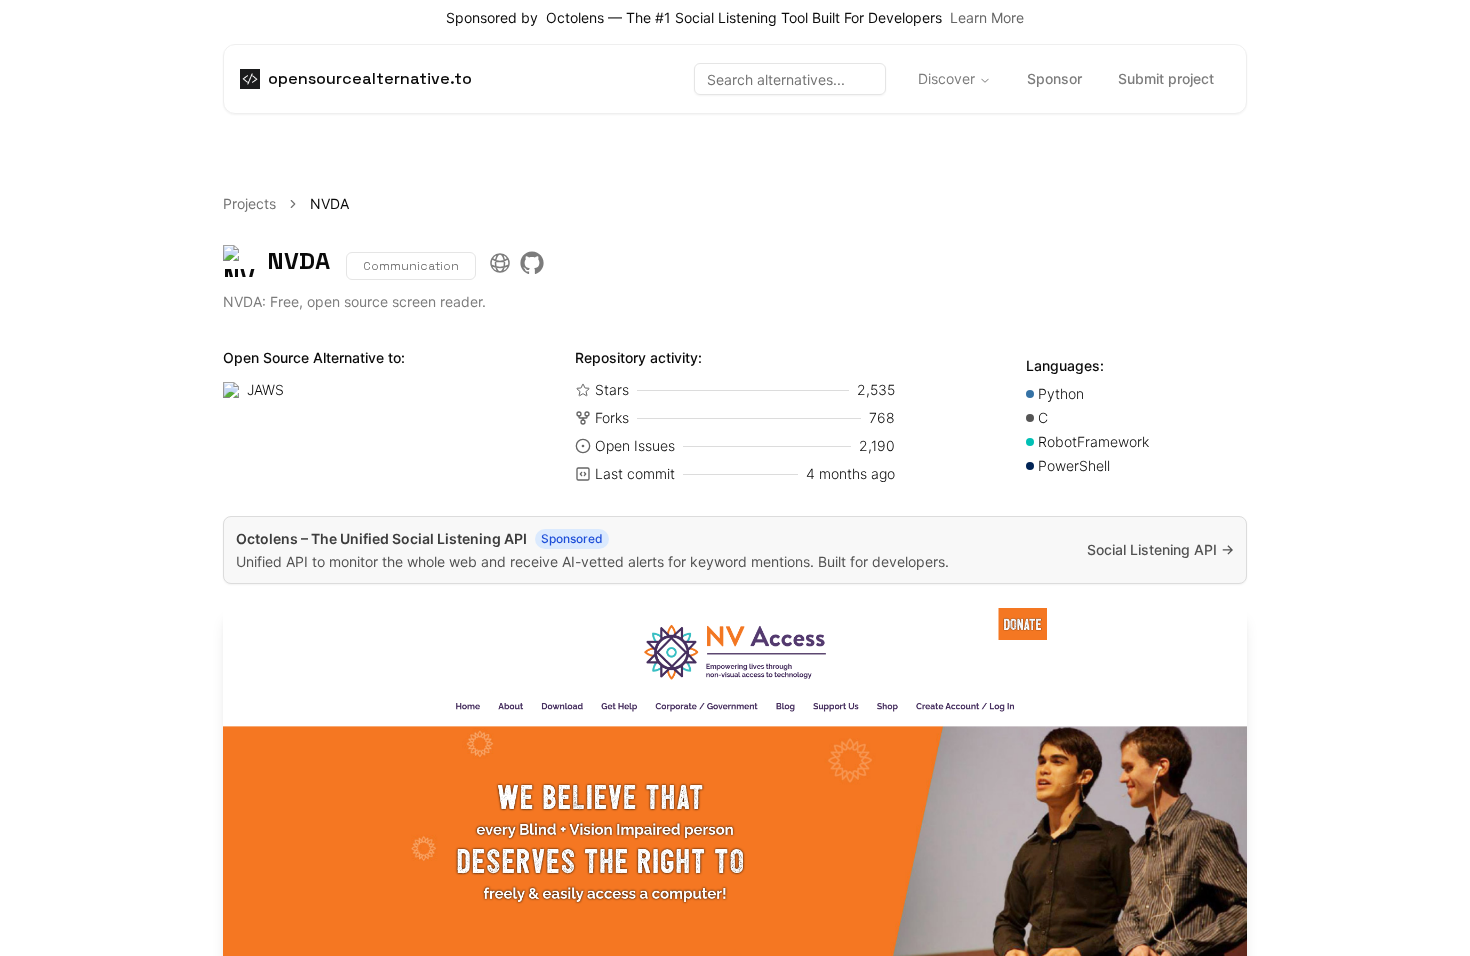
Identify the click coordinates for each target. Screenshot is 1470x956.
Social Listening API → (1160, 549)
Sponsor (1054, 78)
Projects (249, 203)
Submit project (1166, 78)
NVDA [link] (329, 203)
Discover (946, 78)
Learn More (987, 17)
